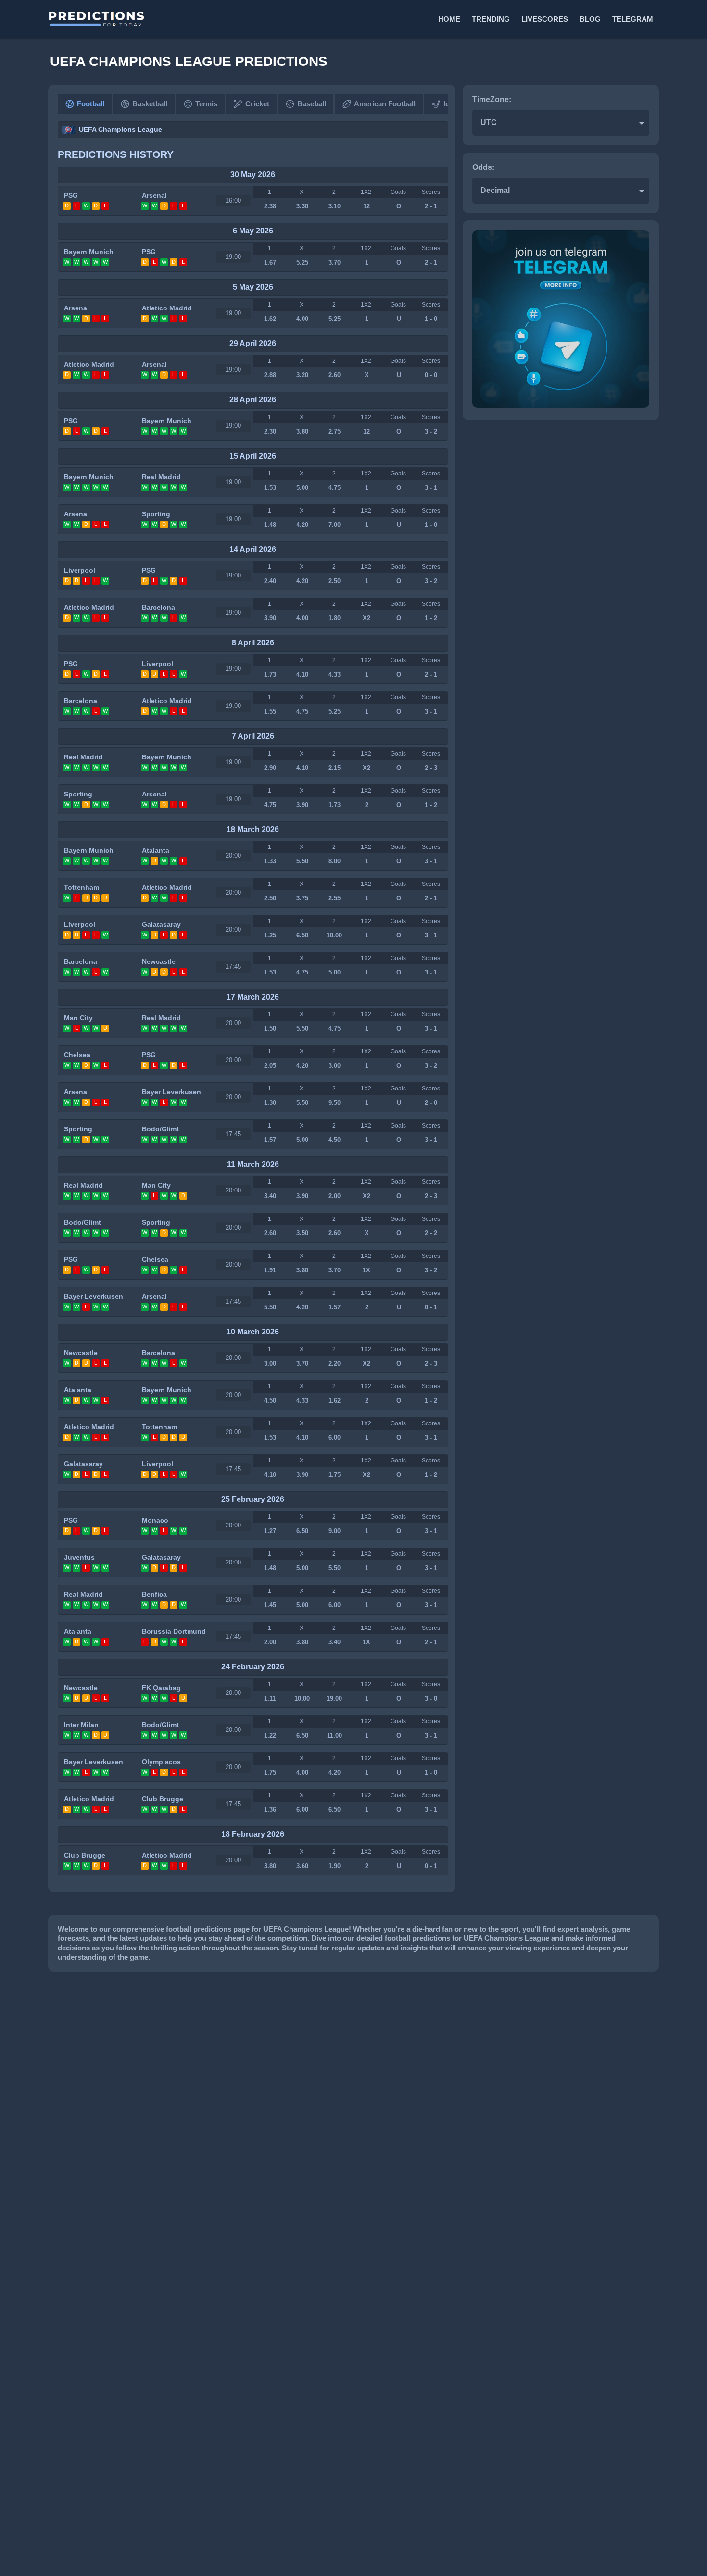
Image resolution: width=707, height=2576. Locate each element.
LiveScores (545, 19)
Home (449, 19)
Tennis (206, 104)
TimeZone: (492, 99)
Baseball (312, 104)
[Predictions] (200, 19)
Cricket (257, 104)
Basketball (150, 104)
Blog (590, 19)
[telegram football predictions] (561, 405)
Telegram (633, 19)
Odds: (483, 167)
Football (91, 104)
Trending (491, 19)
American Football (385, 104)
